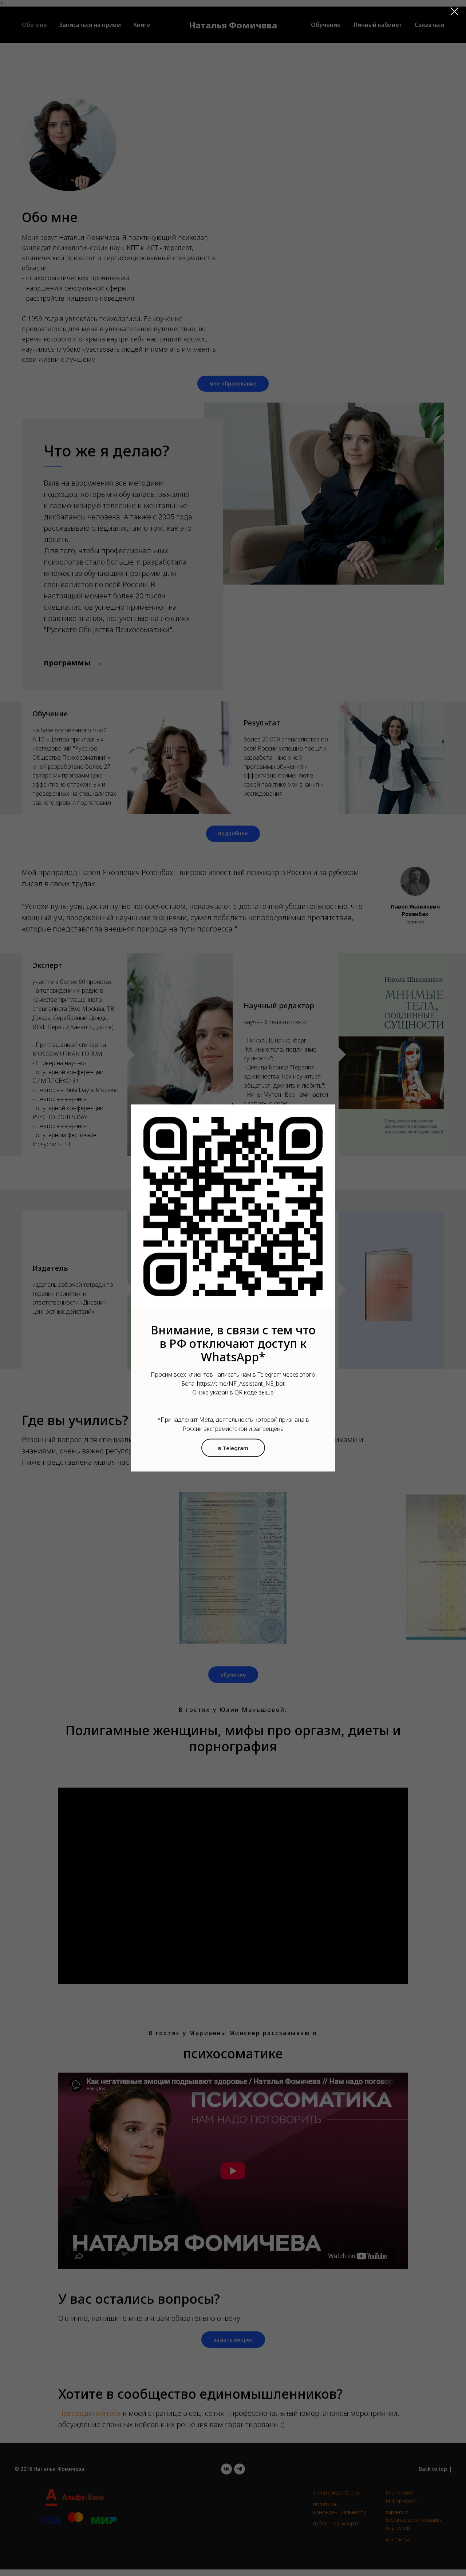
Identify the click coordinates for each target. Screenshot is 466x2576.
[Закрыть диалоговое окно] (455, 11)
